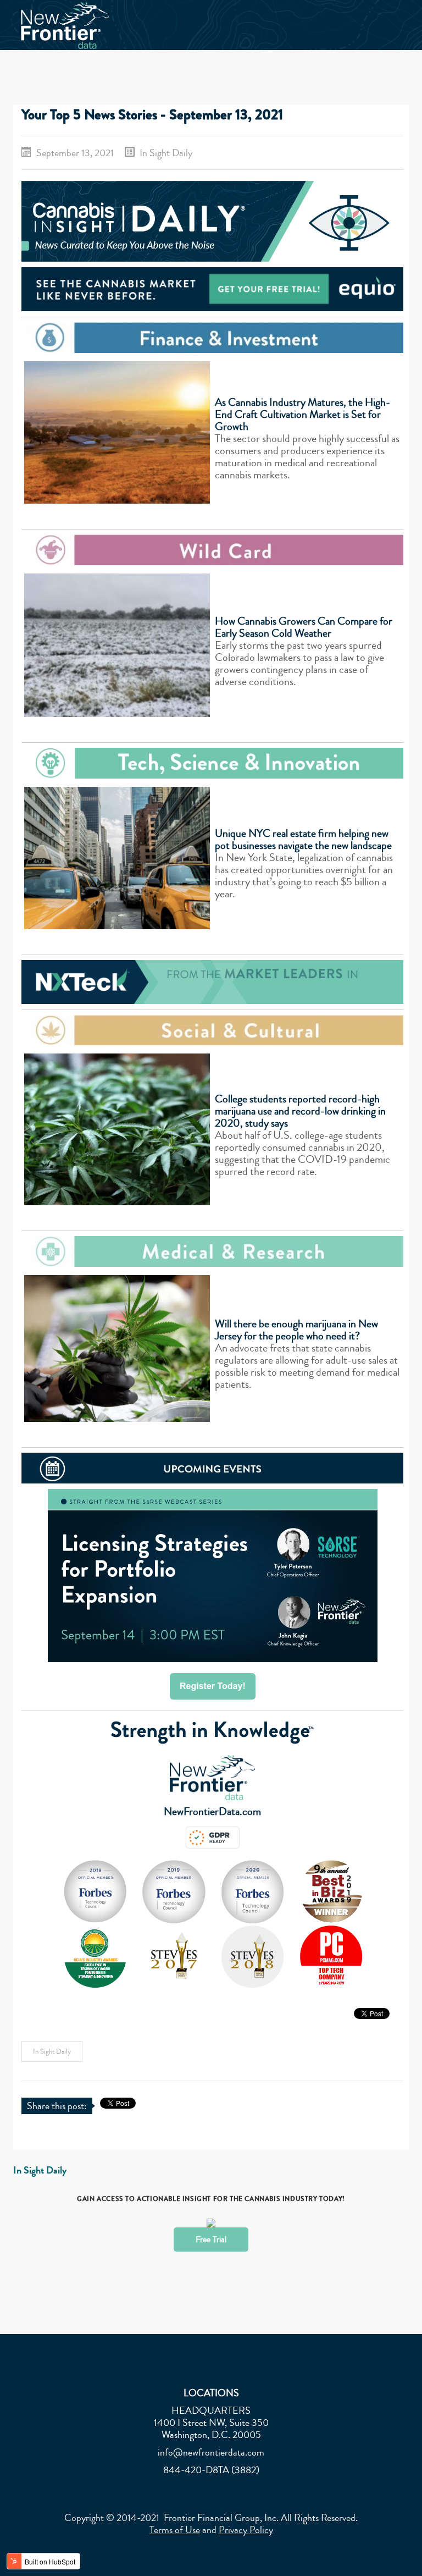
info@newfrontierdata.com (211, 2452)
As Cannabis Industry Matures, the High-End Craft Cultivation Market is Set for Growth (302, 414)
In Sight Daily (166, 153)
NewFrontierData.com (212, 1811)
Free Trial (211, 2239)
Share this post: (57, 2106)
